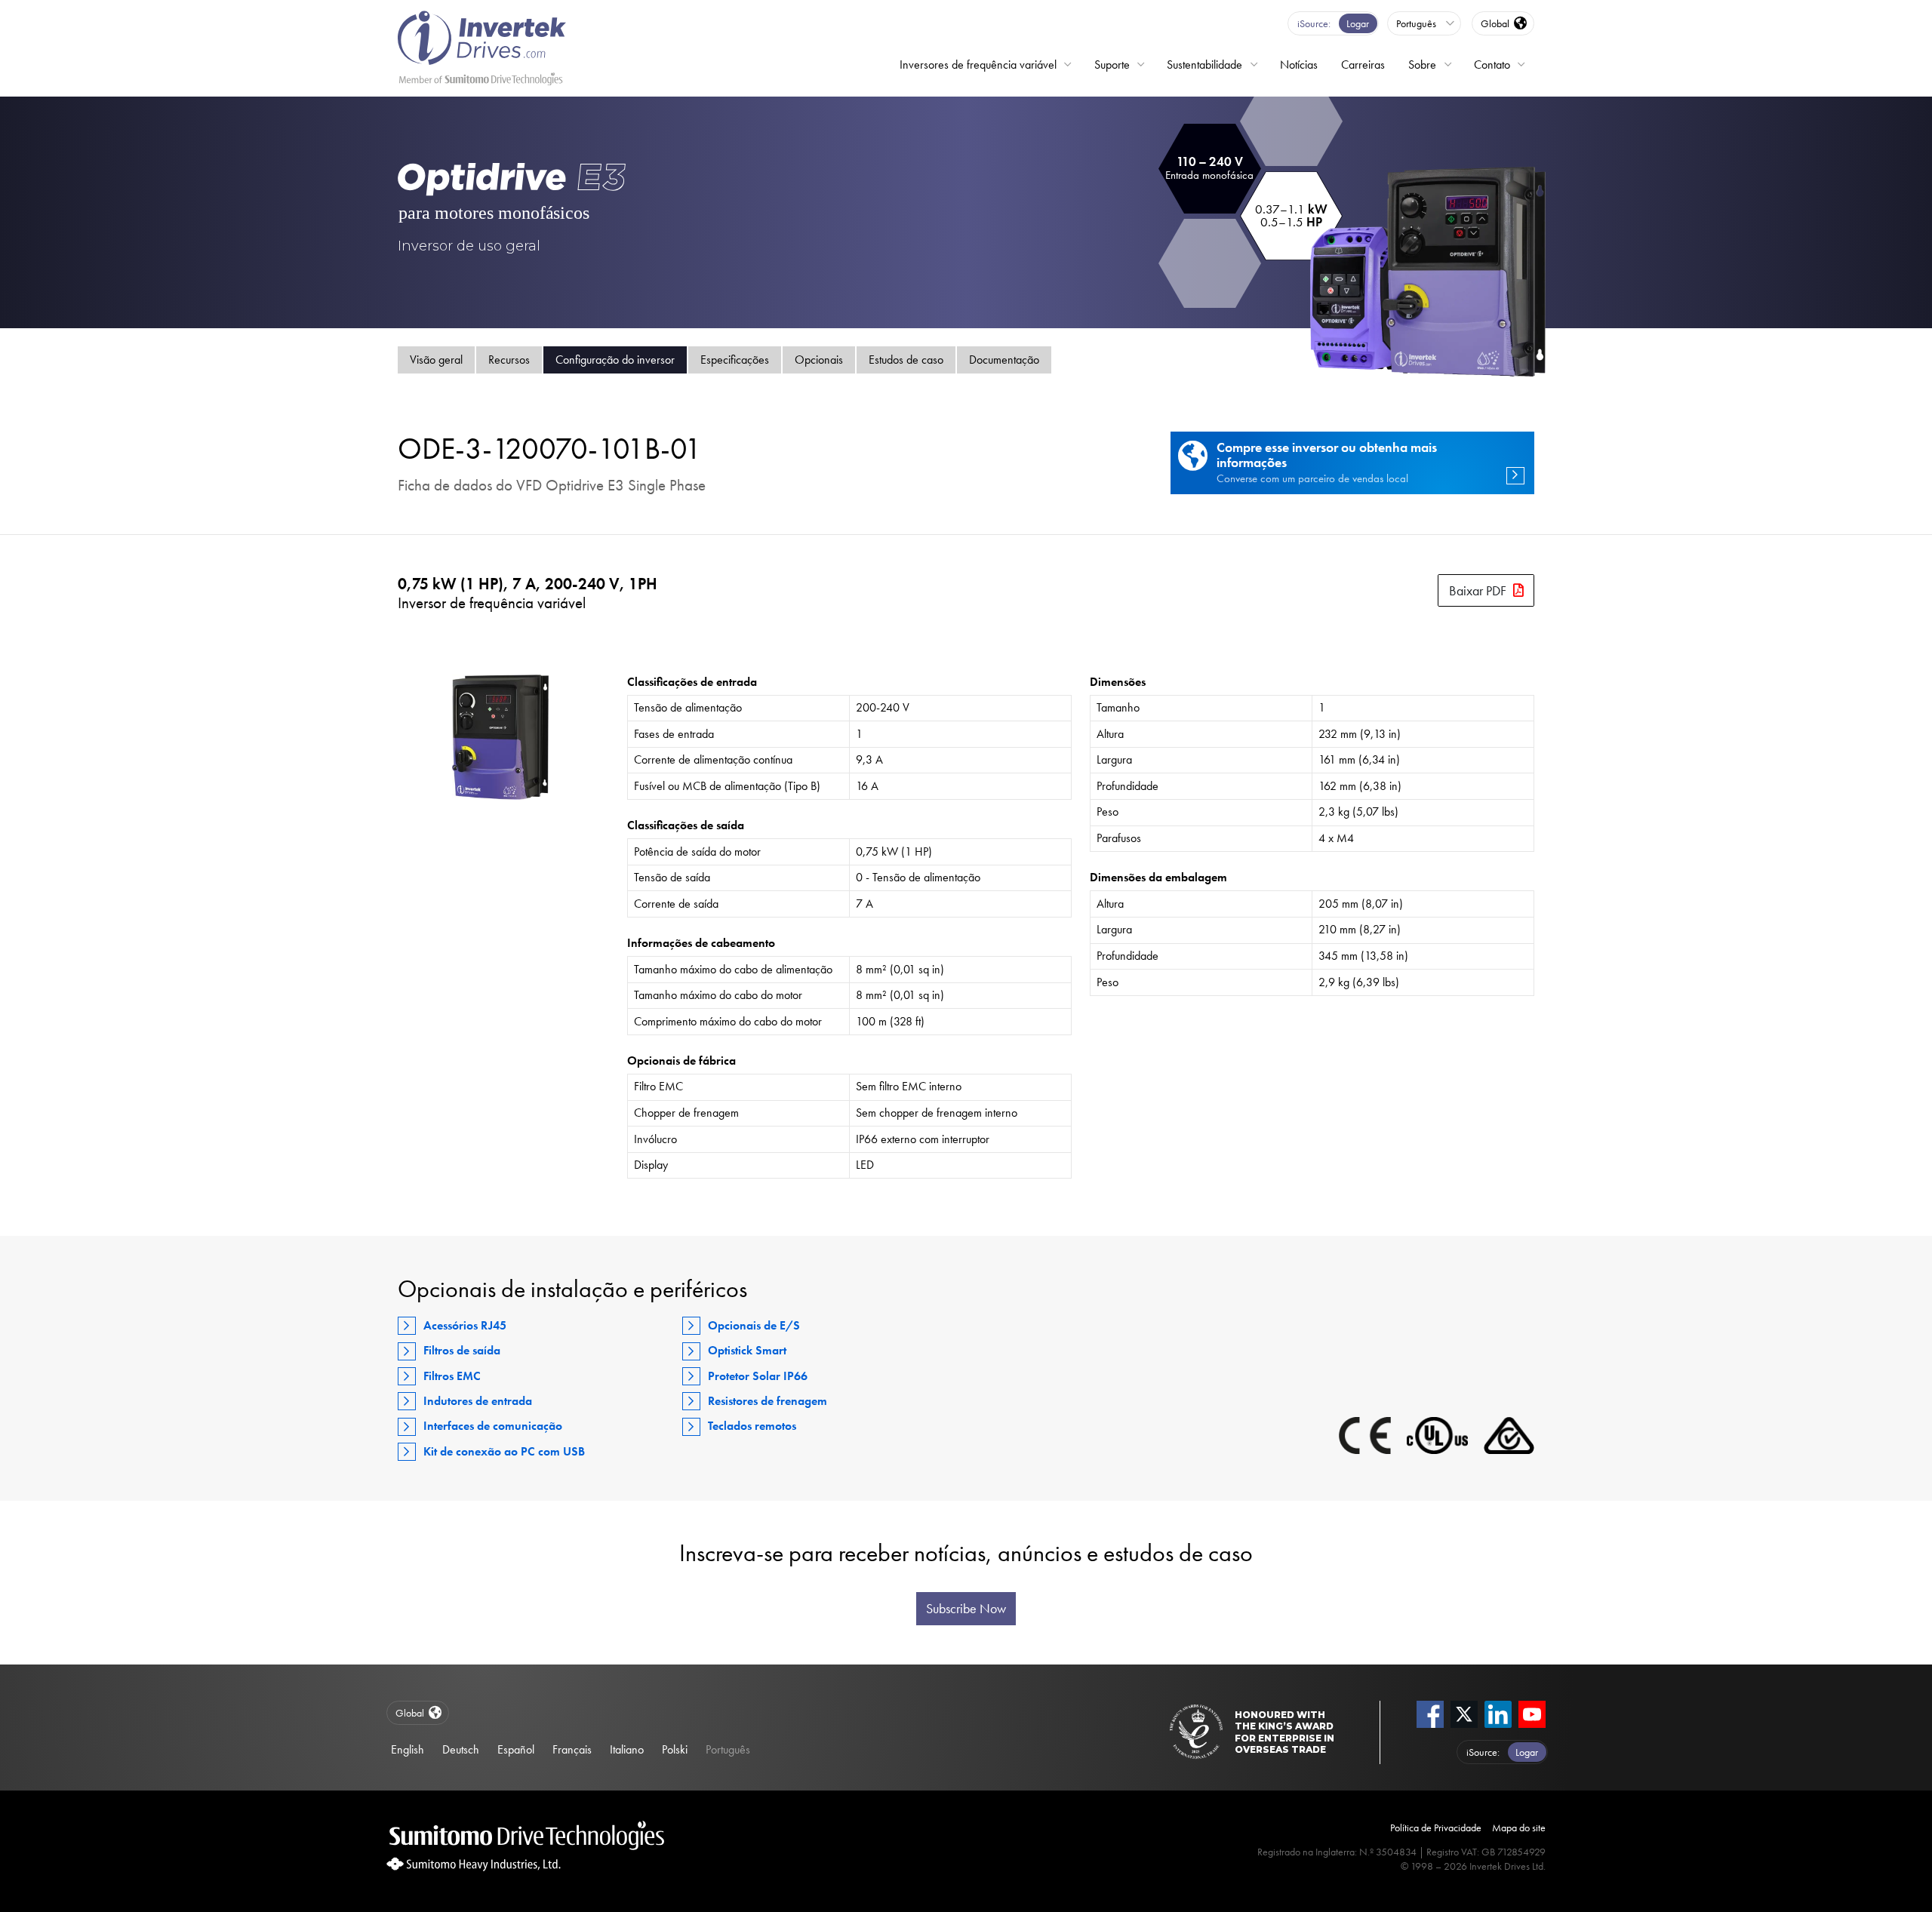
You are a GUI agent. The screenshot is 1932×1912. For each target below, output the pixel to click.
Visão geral (436, 360)
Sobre (1422, 65)
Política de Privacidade (1436, 1827)
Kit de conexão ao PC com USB (504, 1451)
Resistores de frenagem (768, 1401)
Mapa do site (1519, 1827)
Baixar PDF (1478, 590)
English (408, 1749)
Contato (1492, 65)
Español (516, 1749)
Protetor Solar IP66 (758, 1376)
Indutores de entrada (478, 1401)
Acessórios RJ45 (465, 1325)
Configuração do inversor (615, 360)
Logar (1358, 23)
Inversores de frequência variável (978, 65)
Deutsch (461, 1749)
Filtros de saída (462, 1350)
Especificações (735, 360)
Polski (675, 1749)
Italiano (627, 1749)
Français (572, 1749)
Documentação (1004, 360)
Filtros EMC (452, 1376)
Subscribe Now (966, 1609)
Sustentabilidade (1204, 65)
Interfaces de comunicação (493, 1426)
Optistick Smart (747, 1350)
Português (728, 1749)
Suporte (1112, 65)
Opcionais (819, 360)
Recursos (509, 360)
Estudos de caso (906, 360)
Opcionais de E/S (754, 1325)
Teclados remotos (752, 1426)
